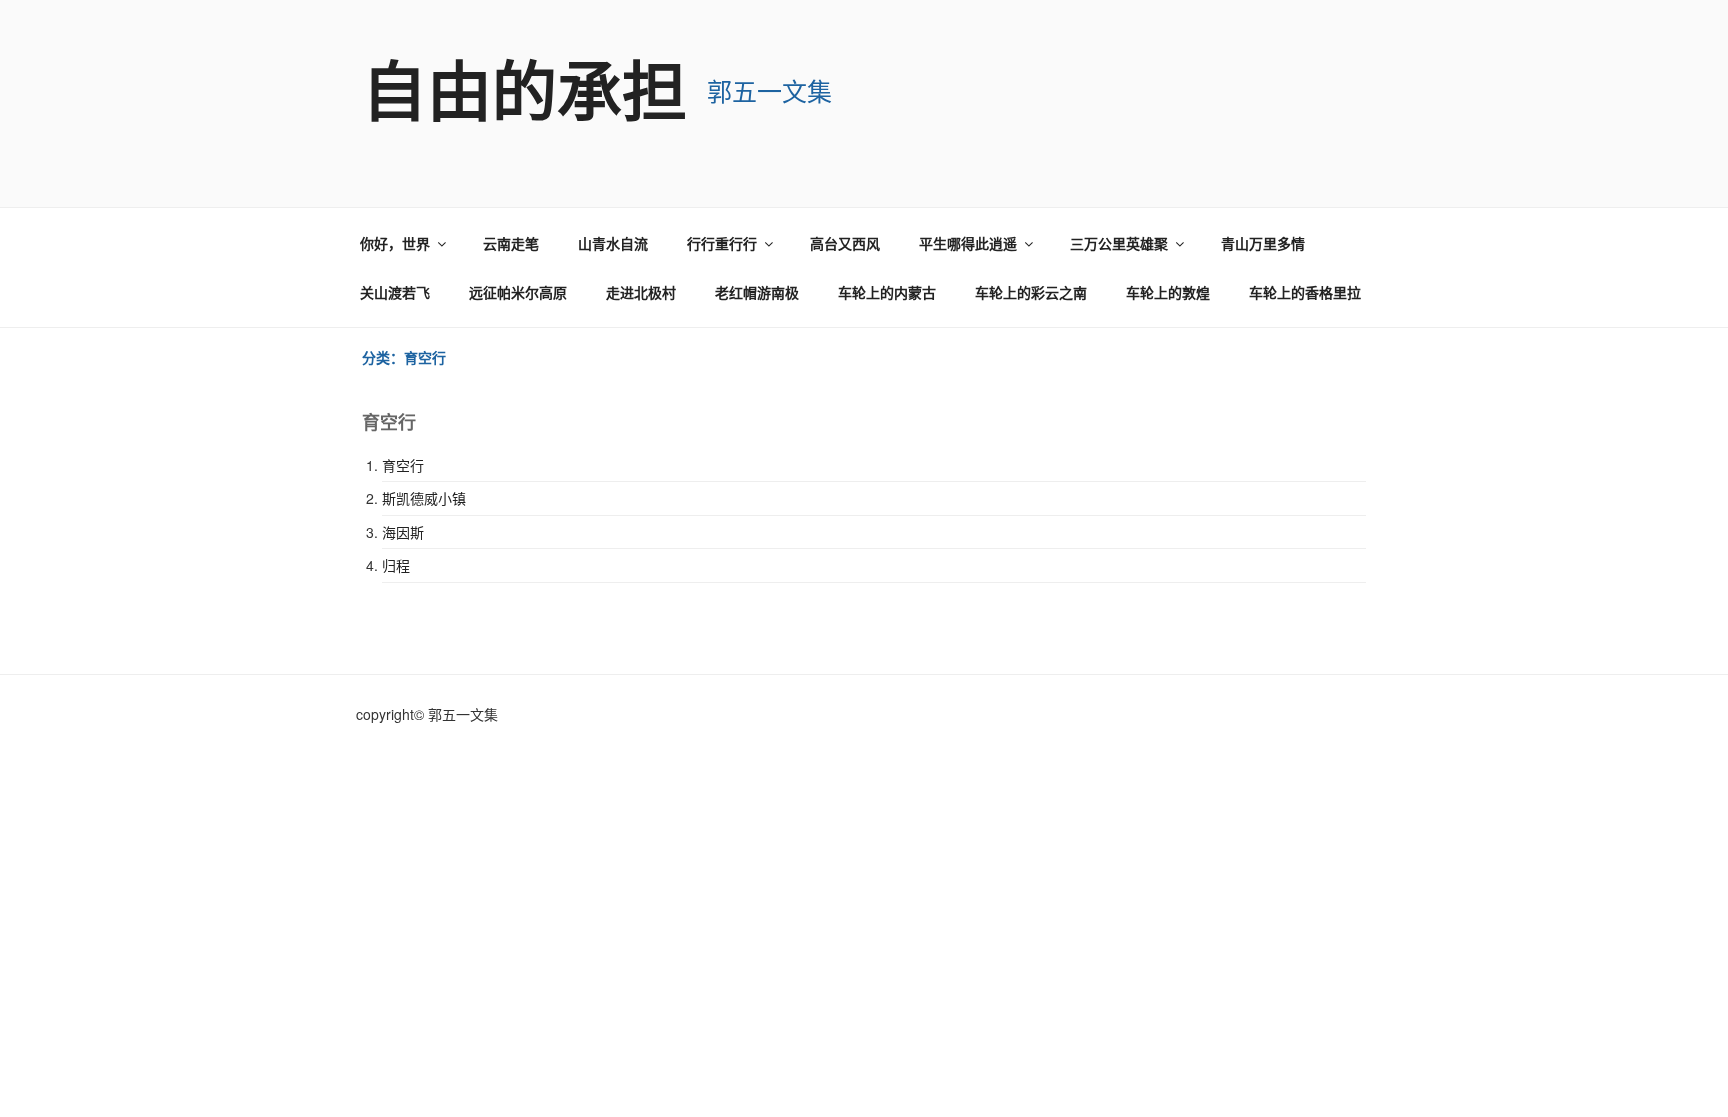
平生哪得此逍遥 (968, 243)
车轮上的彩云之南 (1031, 292)
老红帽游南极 (757, 292)
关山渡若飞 (395, 292)
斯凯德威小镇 (424, 498)
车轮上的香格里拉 (1305, 292)
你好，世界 (395, 243)
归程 (396, 565)
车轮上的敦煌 (1168, 292)
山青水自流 (613, 243)
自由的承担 (524, 88)
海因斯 (403, 532)
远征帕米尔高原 (518, 292)
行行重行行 (722, 243)
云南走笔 (511, 243)
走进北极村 (641, 292)
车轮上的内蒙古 (887, 292)
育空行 (403, 465)
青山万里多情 (1263, 243)
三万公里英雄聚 (1119, 243)
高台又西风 (845, 243)
